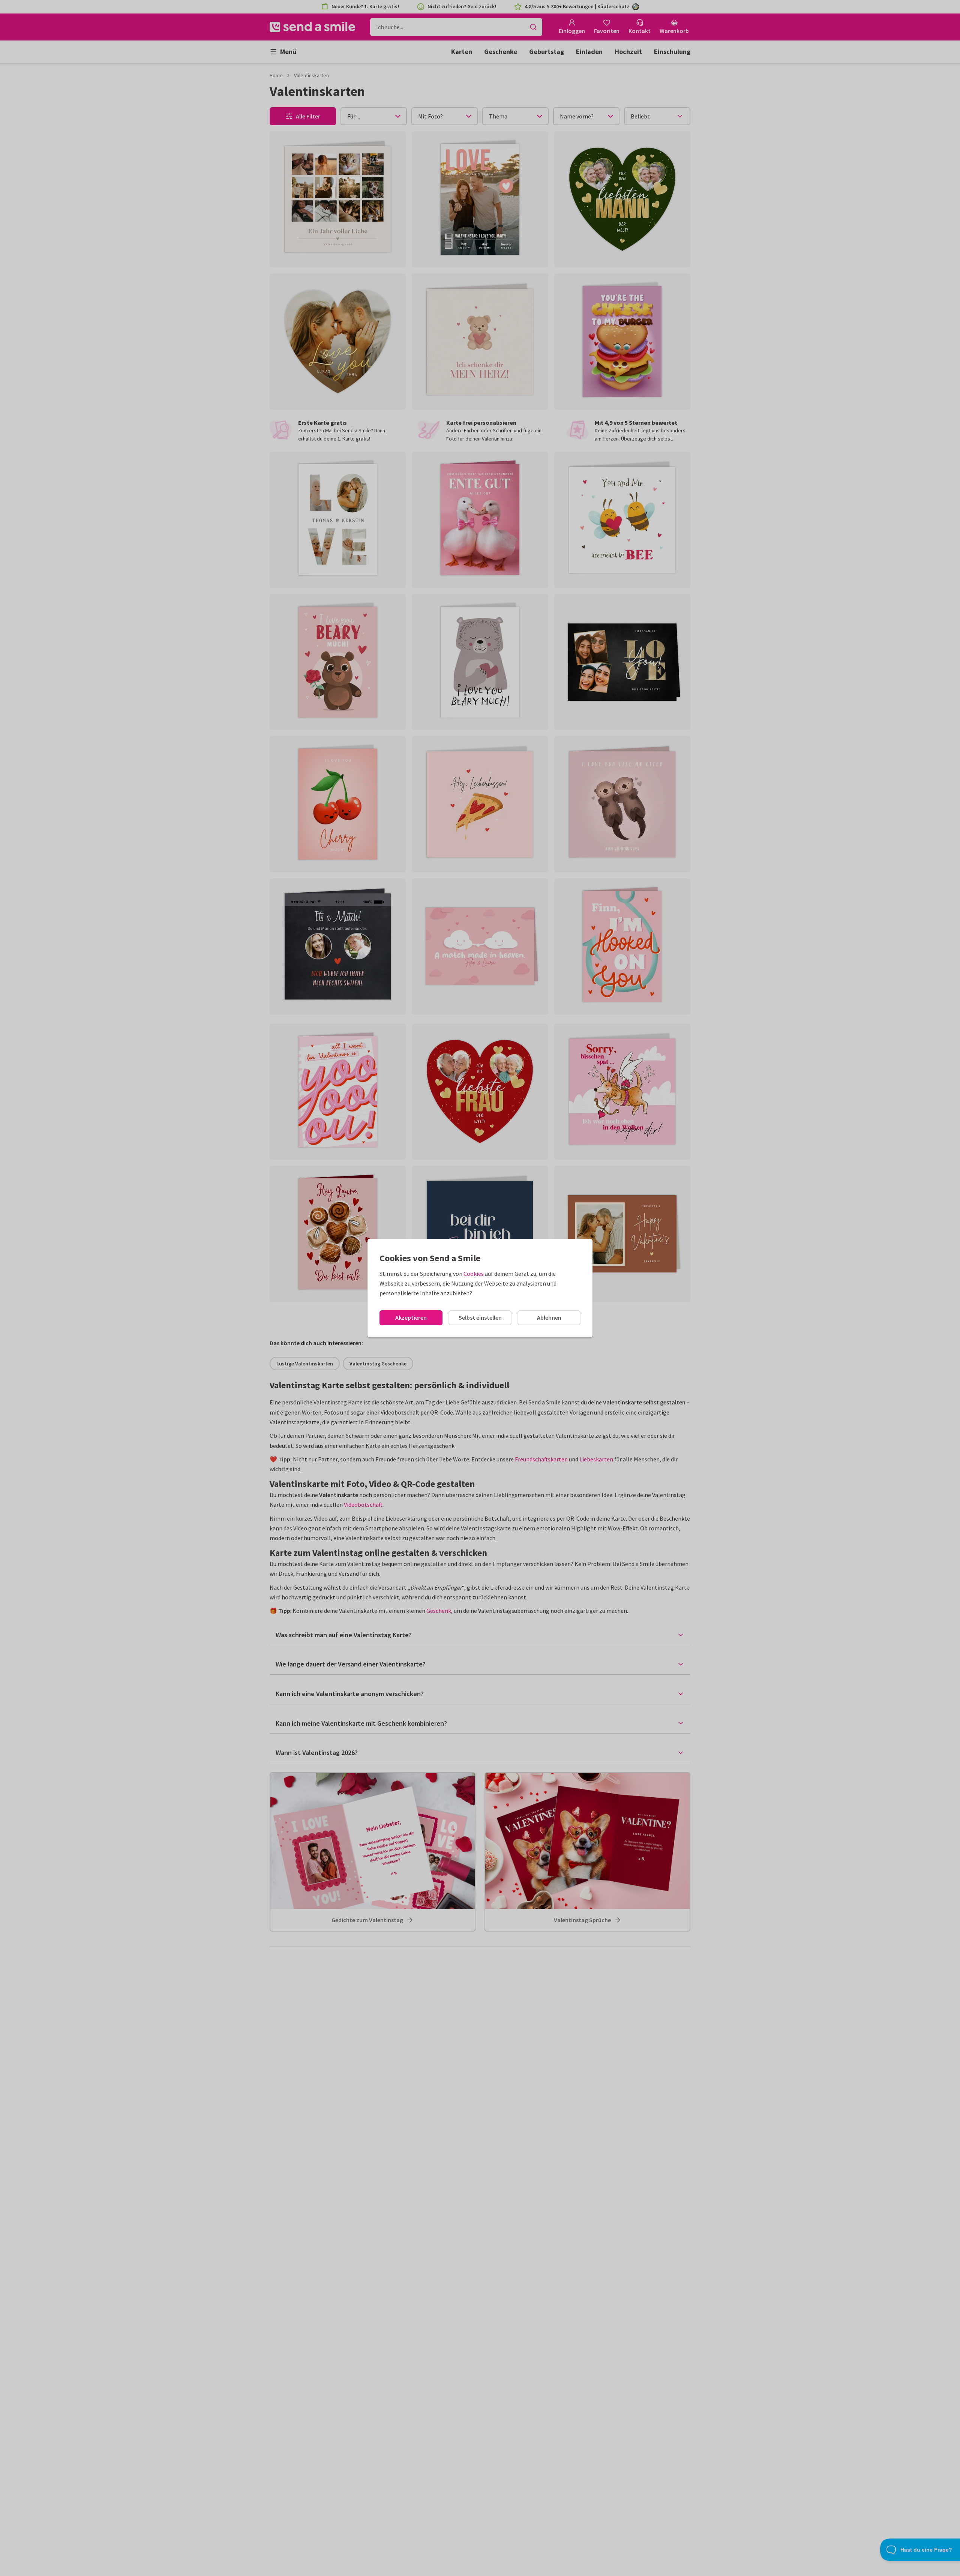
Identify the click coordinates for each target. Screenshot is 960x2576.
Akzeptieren (411, 1317)
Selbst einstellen (480, 1317)
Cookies (474, 1274)
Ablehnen (549, 1317)
